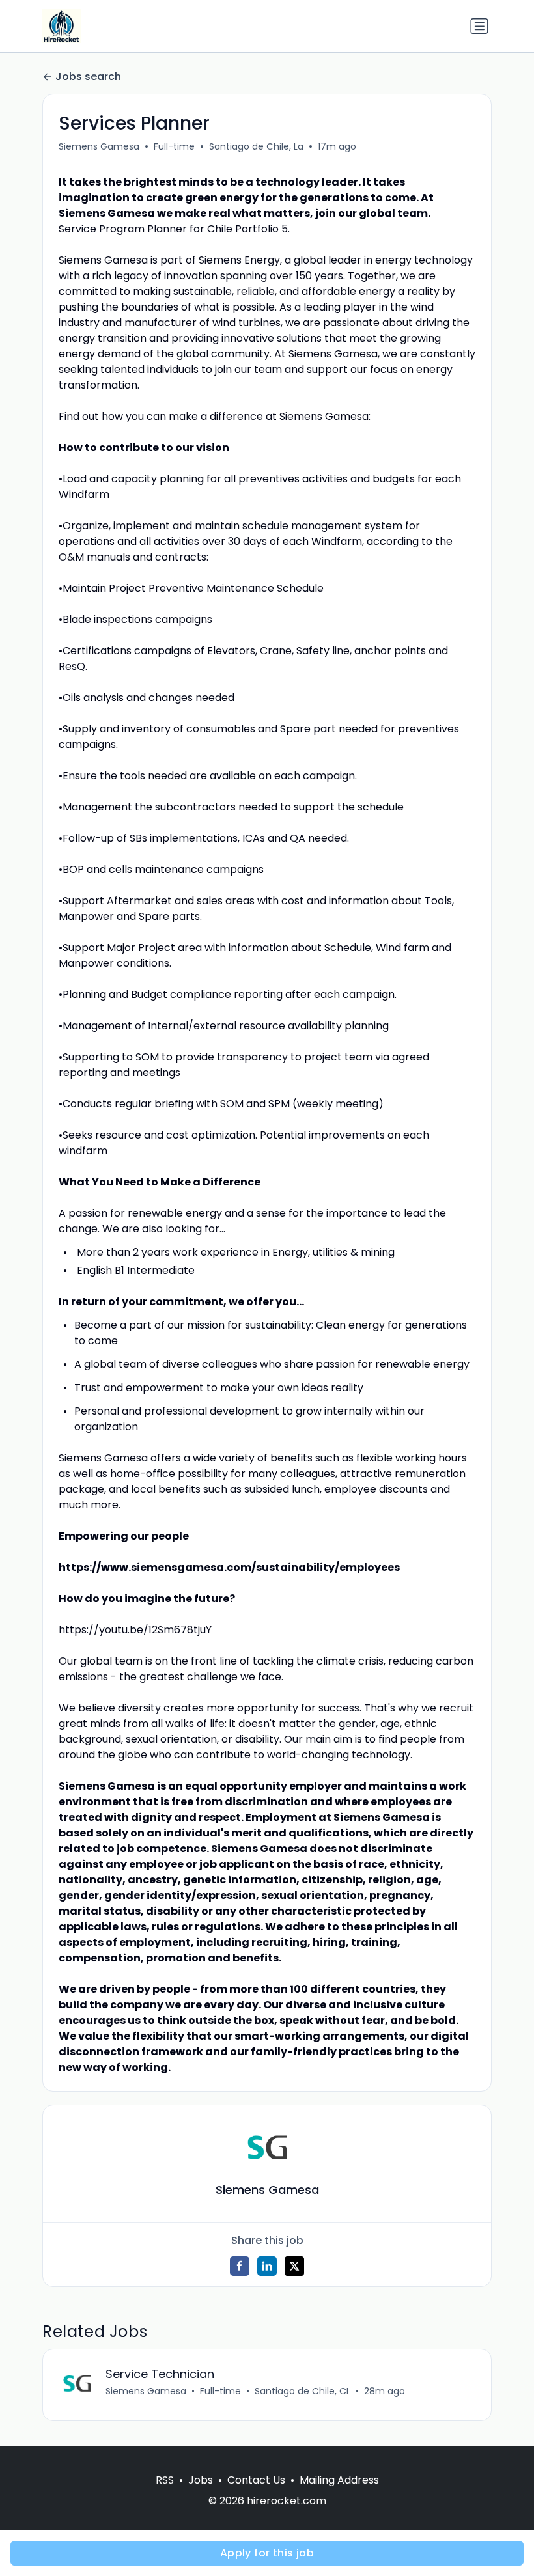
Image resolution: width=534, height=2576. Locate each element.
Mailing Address (339, 2480)
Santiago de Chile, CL (302, 2391)
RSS (165, 2480)
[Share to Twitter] (294, 2266)
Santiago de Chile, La (256, 146)
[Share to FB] (240, 2266)
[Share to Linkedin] (267, 2266)
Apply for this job (267, 2553)
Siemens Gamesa (99, 146)
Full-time (174, 146)
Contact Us (256, 2480)
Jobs (201, 2480)
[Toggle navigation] (479, 26)
